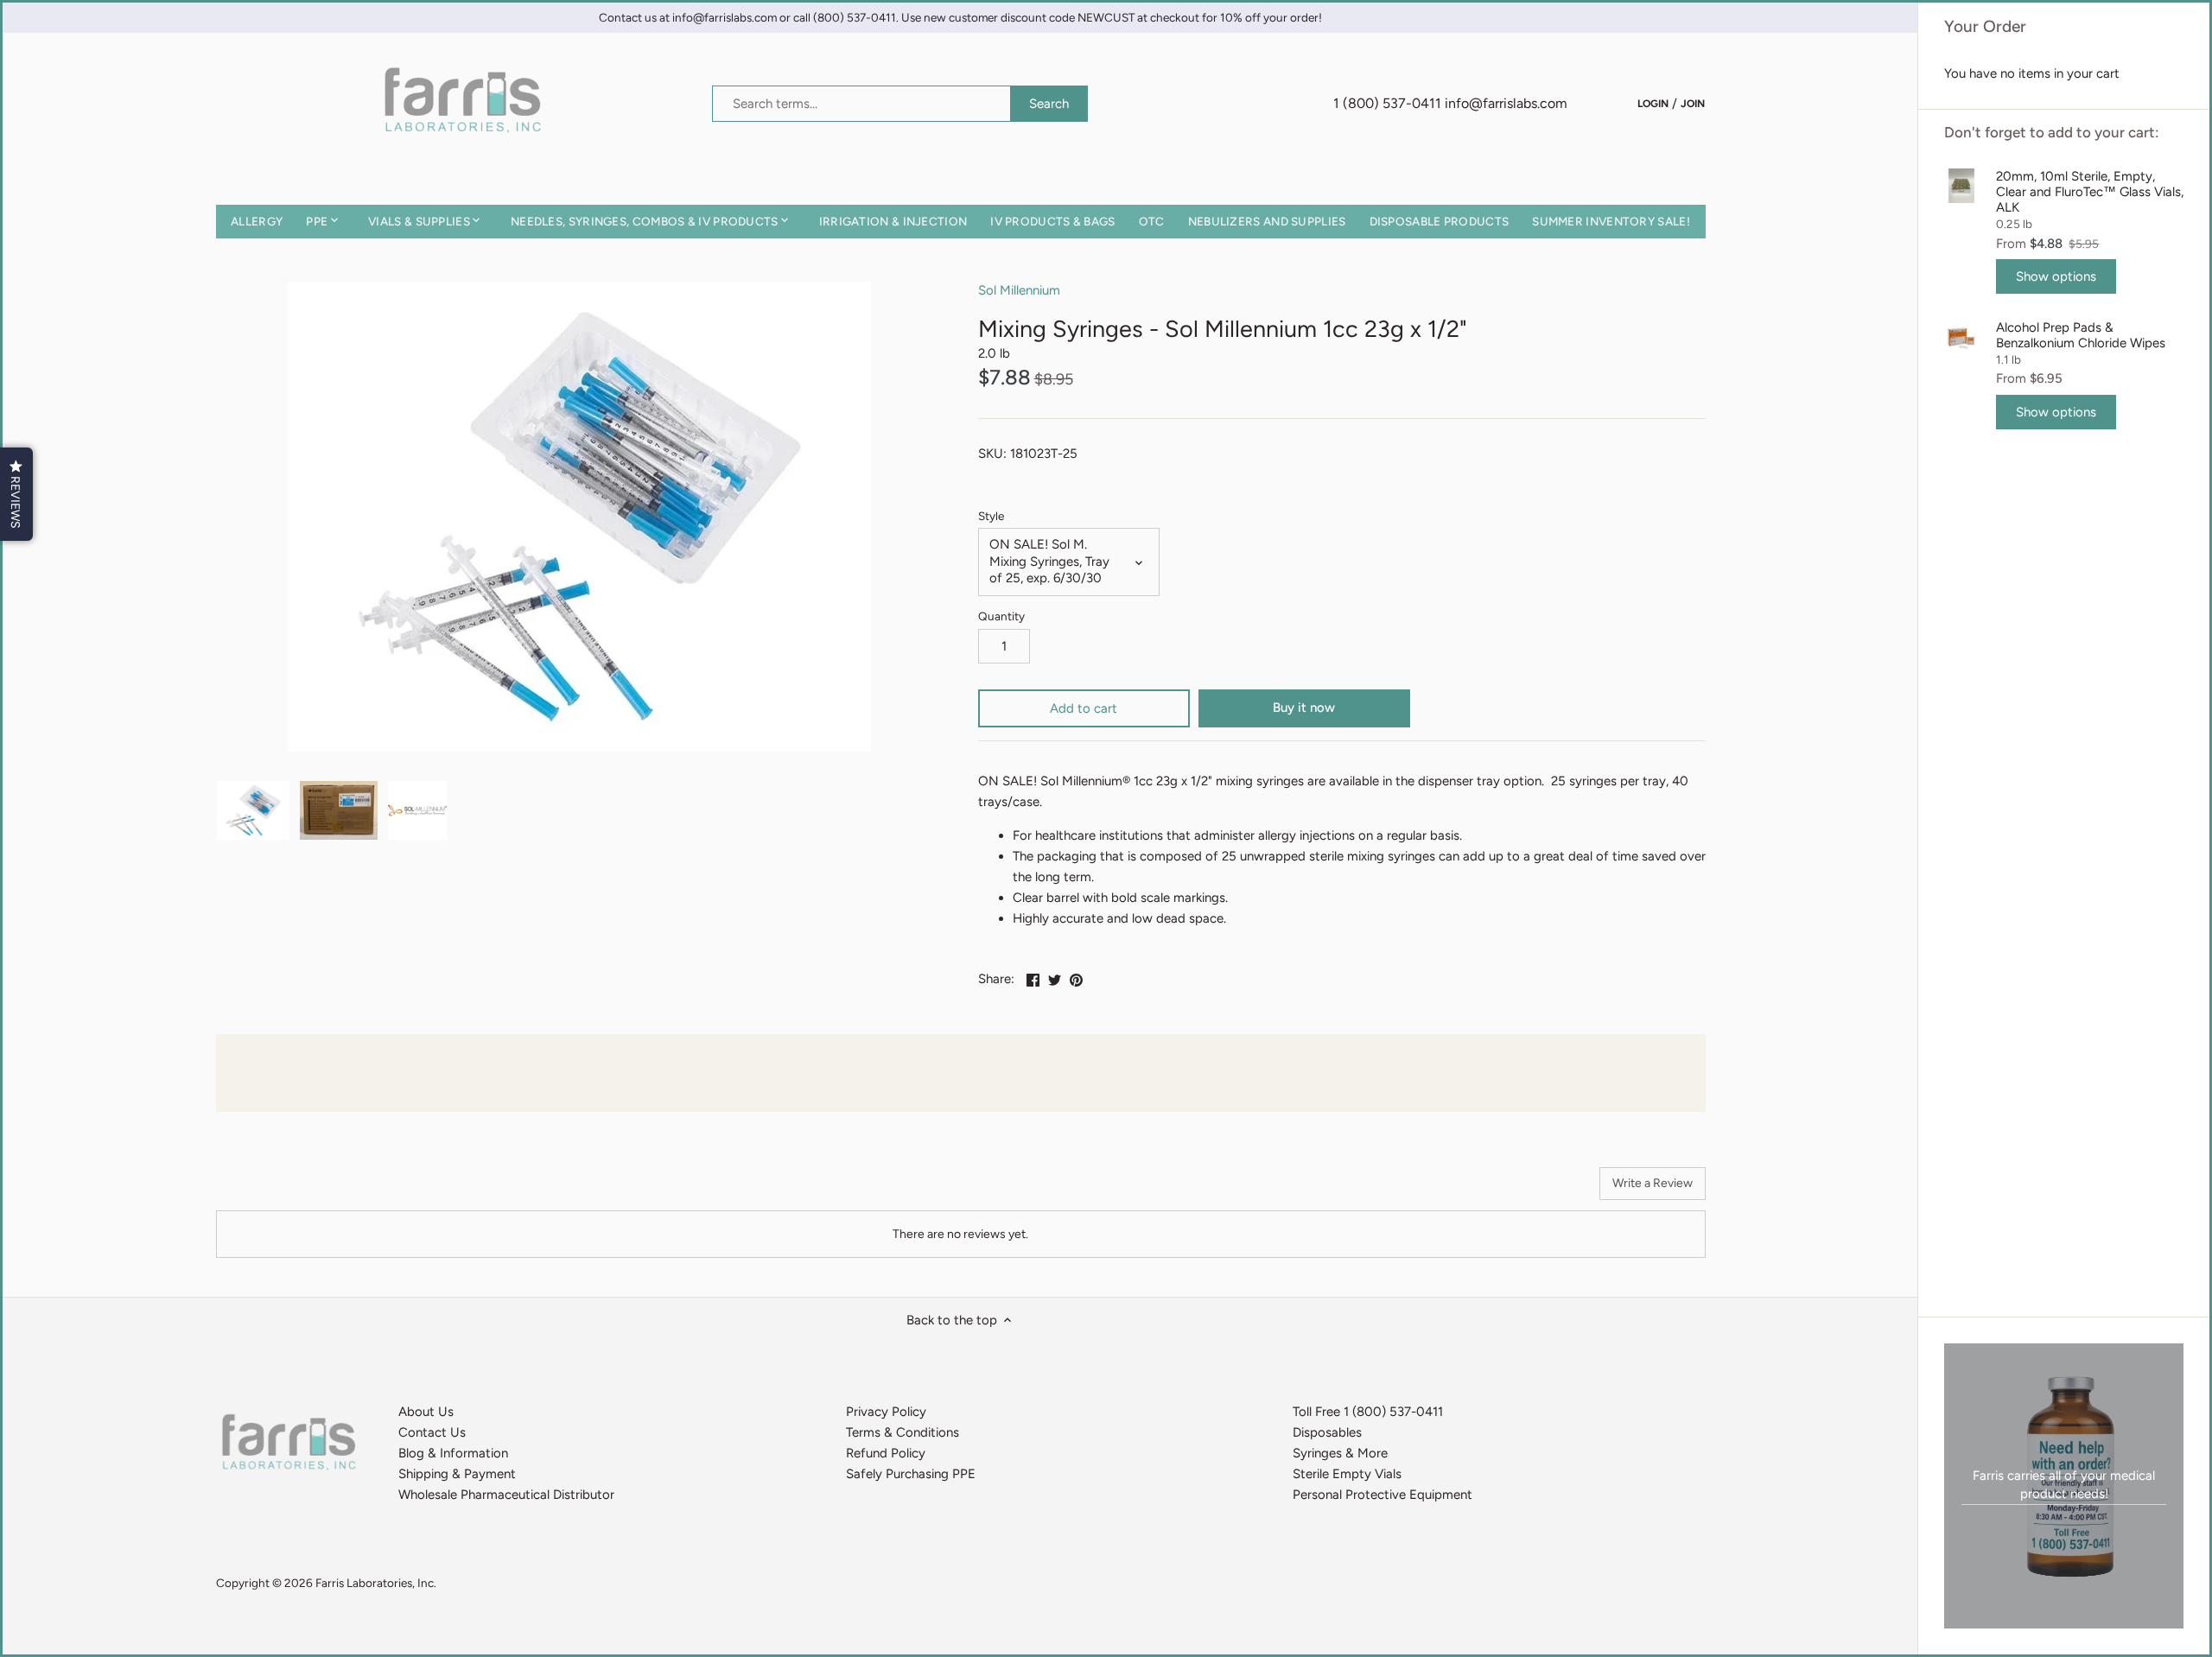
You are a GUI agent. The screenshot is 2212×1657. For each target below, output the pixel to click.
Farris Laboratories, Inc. (376, 1583)
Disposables (1327, 1432)
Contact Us (432, 1432)
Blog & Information (453, 1453)
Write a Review (1653, 1183)
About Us (426, 1412)
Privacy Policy (886, 1412)
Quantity (1001, 616)
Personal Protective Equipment (1382, 1495)
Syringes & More (1340, 1453)
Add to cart (1084, 708)
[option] (254, 810)
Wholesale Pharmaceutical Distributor (506, 1495)
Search (1049, 104)
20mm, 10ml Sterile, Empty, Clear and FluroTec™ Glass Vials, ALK (2090, 192)
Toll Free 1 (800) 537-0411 (1368, 1412)
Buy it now (1304, 708)
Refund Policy (886, 1453)
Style (991, 516)
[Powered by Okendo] (294, 1190)
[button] (16, 494)
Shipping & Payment (457, 1474)
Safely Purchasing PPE (911, 1474)
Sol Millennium (1019, 290)
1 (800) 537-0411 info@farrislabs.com (1450, 103)
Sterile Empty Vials (1347, 1474)
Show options (2056, 276)
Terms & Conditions (903, 1432)
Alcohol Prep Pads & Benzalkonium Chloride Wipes (2081, 335)
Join (1693, 103)
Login (1653, 103)
